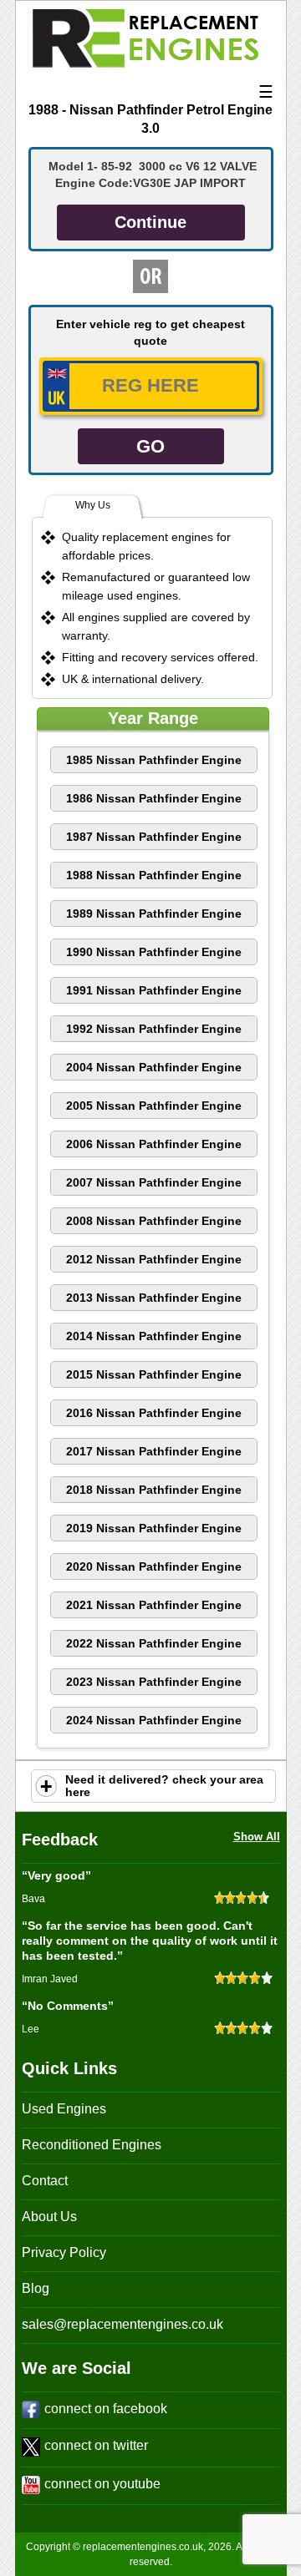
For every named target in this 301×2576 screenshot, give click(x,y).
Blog (36, 2288)
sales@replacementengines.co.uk (122, 2324)
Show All (257, 1837)
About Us (49, 2217)
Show (46, 1786)
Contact (45, 2181)
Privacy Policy (64, 2252)
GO (150, 446)
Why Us (93, 505)
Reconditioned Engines (92, 2145)
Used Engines (64, 2109)
